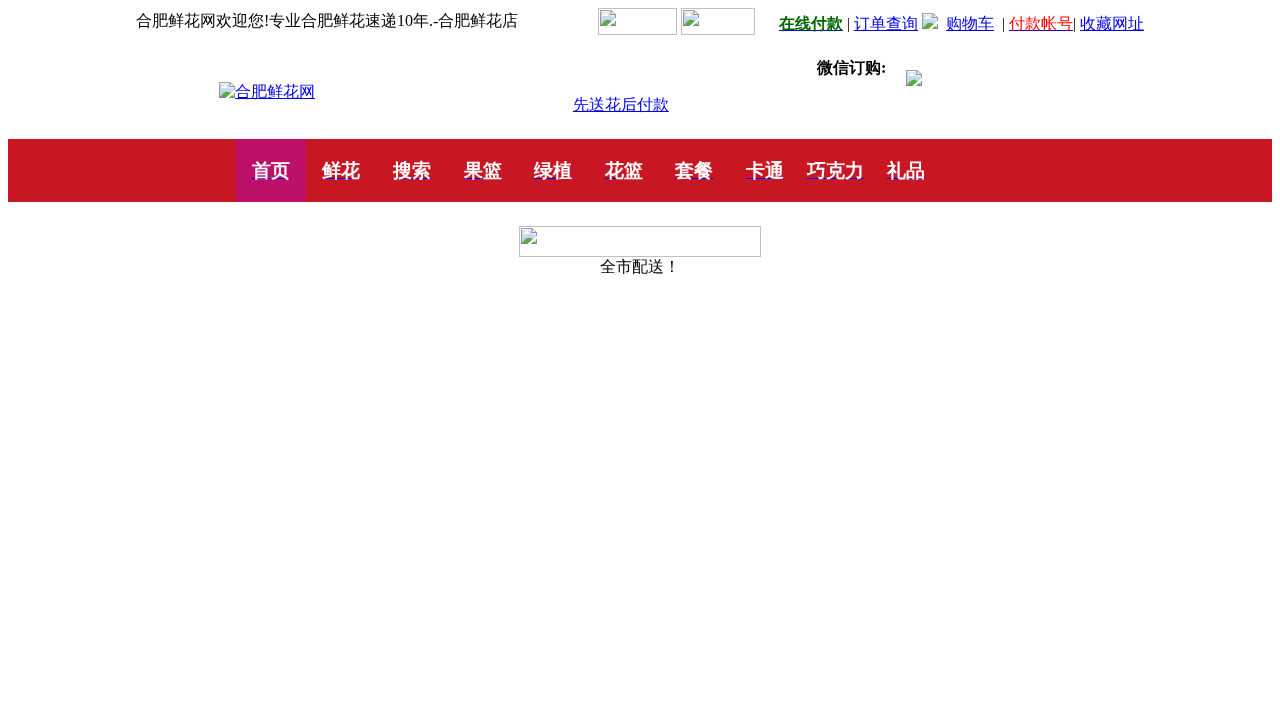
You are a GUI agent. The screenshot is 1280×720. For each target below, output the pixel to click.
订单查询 (886, 23)
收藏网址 (1112, 23)
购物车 (970, 23)
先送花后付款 (621, 104)
